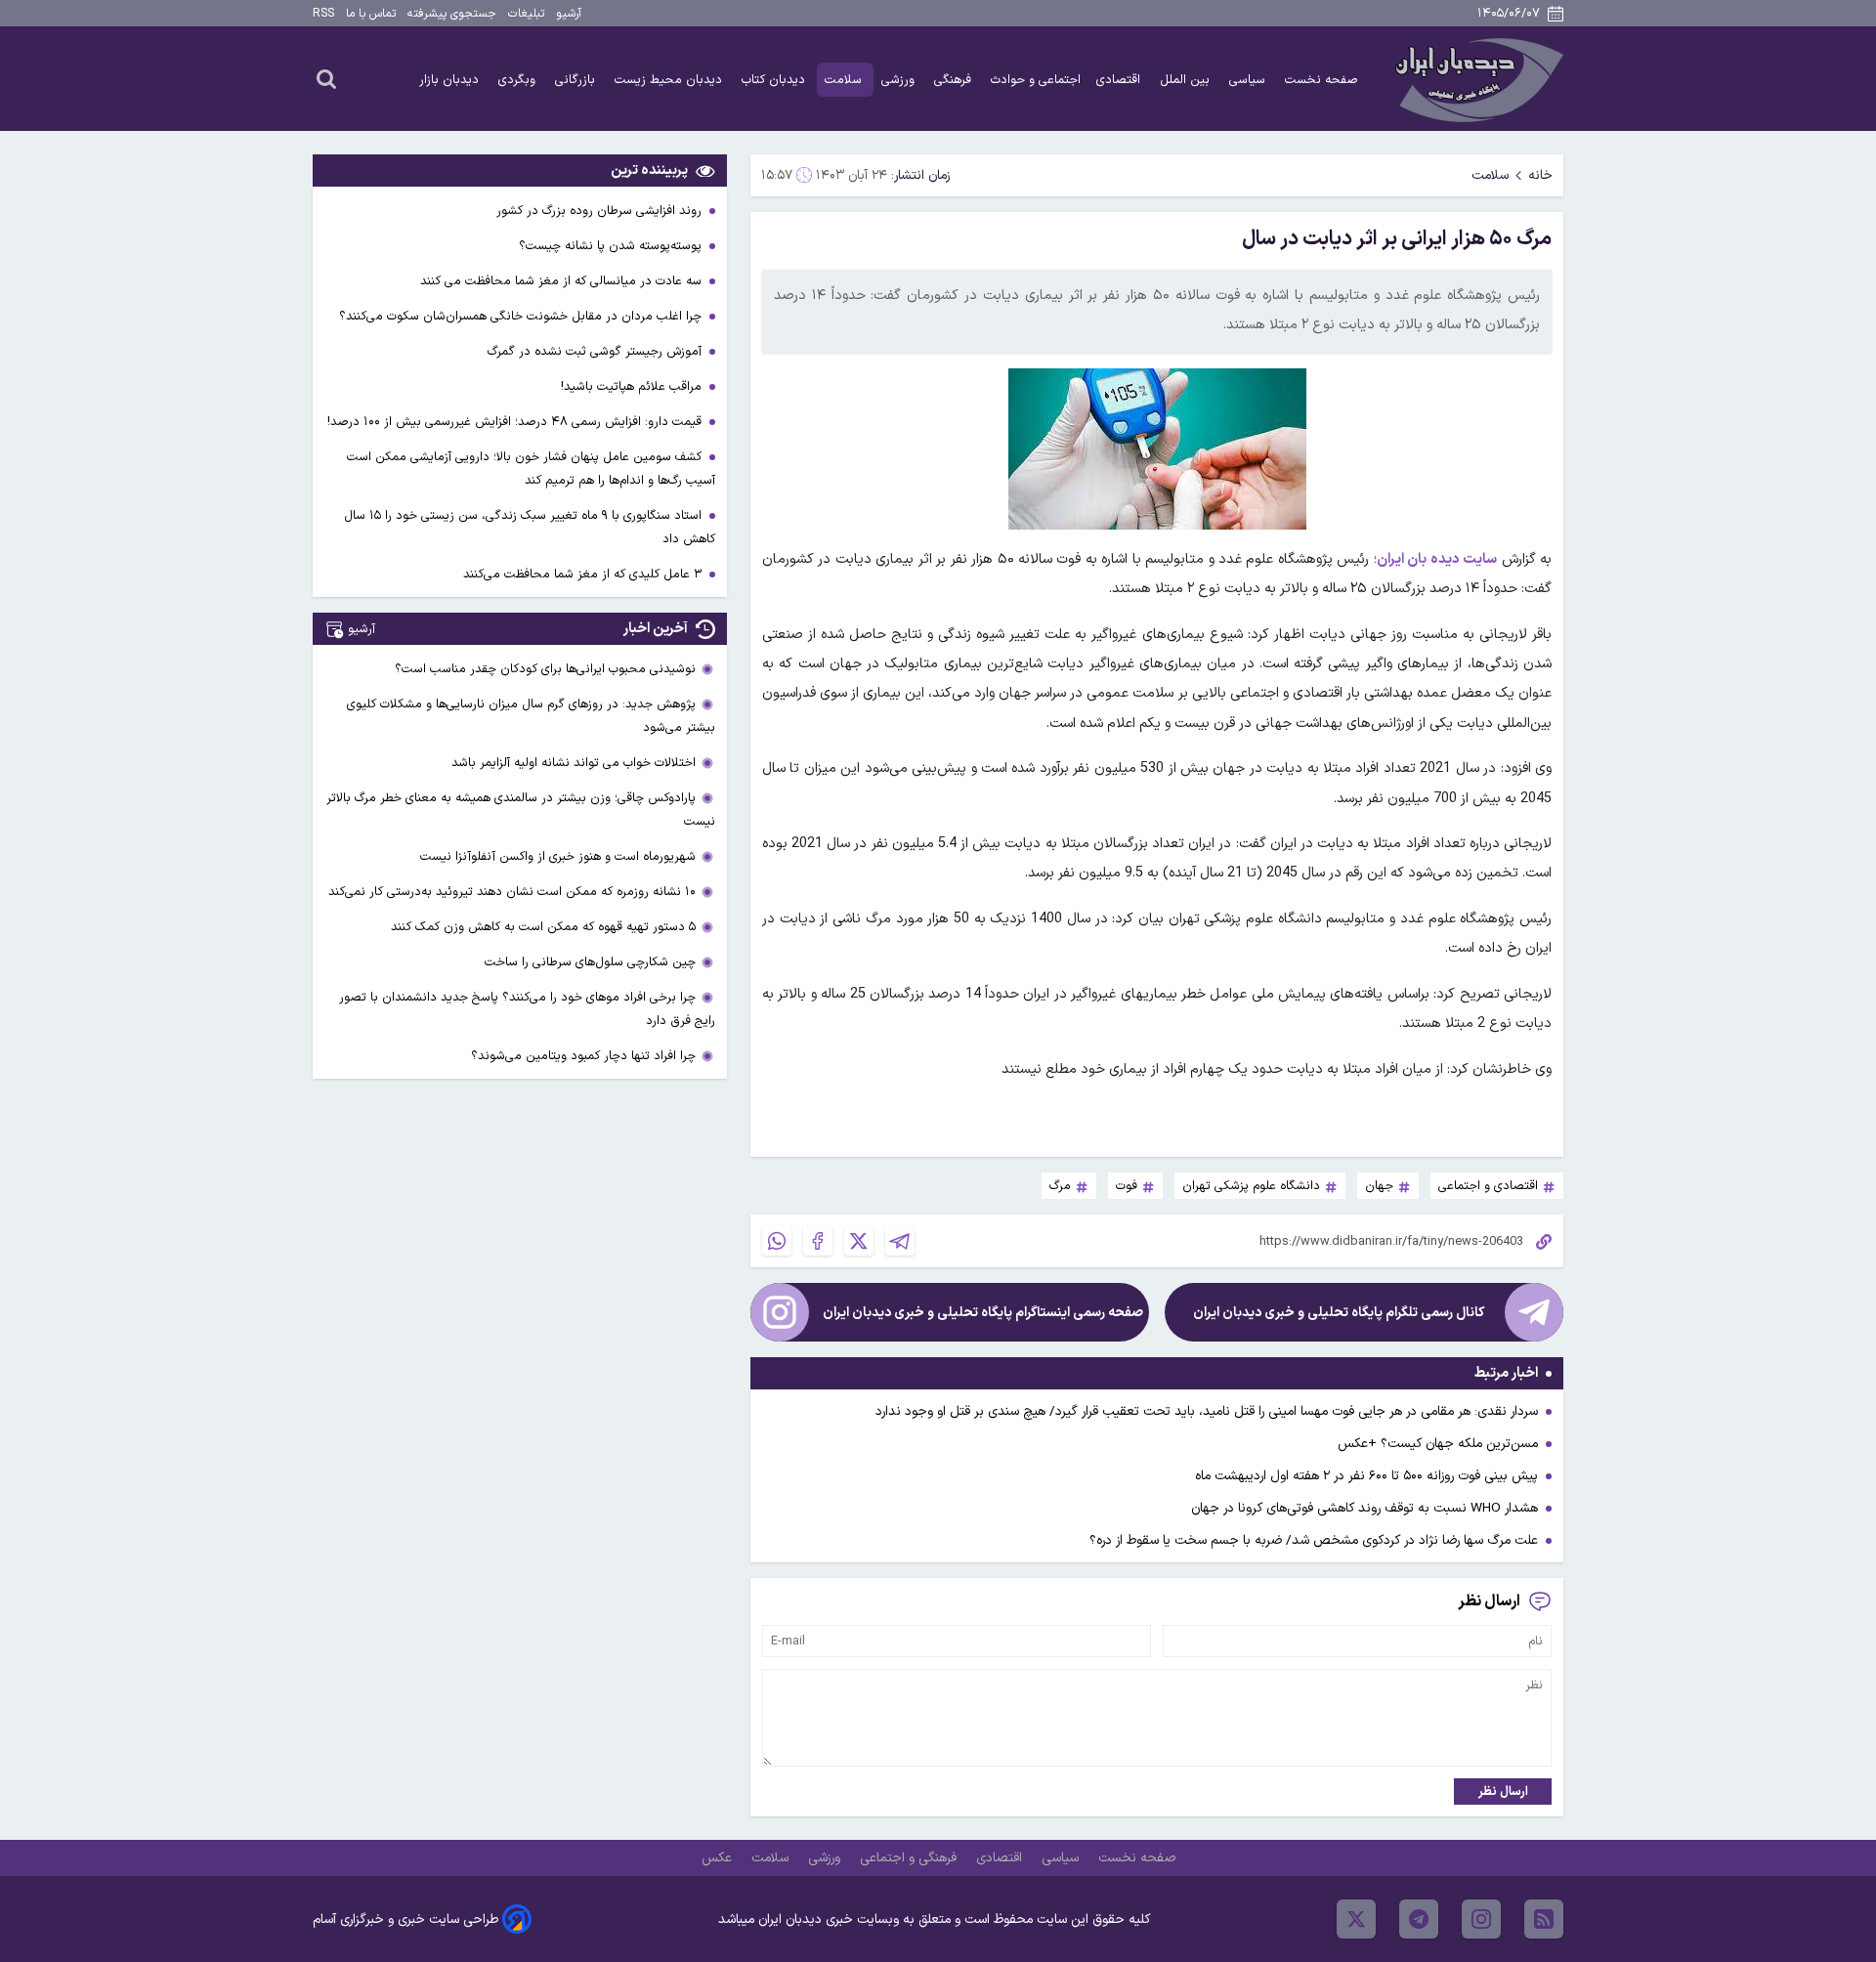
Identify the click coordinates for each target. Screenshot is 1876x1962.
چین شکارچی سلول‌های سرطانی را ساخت (590, 962)
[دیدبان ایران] (1476, 79)
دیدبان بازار (451, 80)
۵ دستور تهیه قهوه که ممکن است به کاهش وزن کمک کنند (543, 927)
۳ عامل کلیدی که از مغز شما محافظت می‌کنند (584, 574)
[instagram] (1481, 1919)
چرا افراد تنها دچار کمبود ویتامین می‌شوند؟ (583, 1056)
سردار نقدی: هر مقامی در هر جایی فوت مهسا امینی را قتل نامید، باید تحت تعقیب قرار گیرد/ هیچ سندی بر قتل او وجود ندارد (1207, 1411)
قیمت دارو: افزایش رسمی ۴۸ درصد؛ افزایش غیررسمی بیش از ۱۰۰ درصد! (516, 422)
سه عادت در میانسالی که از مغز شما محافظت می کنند (563, 281)
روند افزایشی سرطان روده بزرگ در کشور (601, 211)
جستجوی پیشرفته (452, 14)
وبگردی (519, 80)
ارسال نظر (1503, 1791)
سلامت (845, 80)
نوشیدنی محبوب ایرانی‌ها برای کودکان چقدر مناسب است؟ (545, 669)
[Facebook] (818, 1241)
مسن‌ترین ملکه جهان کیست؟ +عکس (1438, 1444)
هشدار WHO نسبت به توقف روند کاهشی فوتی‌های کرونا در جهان (1364, 1508)
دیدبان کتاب (775, 80)
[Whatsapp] (777, 1241)
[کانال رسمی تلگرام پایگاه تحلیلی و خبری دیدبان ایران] (1534, 1312)
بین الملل (1187, 80)
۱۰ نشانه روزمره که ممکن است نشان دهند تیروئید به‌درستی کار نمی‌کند (512, 892)
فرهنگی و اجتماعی (910, 1858)
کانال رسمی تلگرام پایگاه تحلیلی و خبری (1339, 1313)
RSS (323, 14)
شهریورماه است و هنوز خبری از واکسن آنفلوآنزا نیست (558, 856)
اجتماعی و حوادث (1036, 80)
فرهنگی (955, 80)
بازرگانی (577, 80)
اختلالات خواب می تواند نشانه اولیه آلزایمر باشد (574, 763)
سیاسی (1249, 80)
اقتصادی (1120, 80)
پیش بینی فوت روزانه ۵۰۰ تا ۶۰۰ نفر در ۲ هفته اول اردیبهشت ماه (1366, 1476)
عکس (719, 1858)
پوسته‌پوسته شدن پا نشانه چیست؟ (612, 246)
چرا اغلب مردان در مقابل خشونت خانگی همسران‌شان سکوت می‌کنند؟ (522, 316)
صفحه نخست (1322, 80)
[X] (859, 1241)
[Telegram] (900, 1241)
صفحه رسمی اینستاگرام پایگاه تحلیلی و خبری (983, 1313)
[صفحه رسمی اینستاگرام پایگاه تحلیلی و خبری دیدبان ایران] (780, 1312)
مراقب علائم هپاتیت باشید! (633, 386)
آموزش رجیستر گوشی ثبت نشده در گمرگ (597, 351)
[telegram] (1419, 1919)
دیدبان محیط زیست (670, 80)
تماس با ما (371, 14)
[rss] (1544, 1919)
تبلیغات (526, 14)
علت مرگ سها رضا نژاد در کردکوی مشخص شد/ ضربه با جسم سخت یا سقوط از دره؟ (1314, 1540)
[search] (326, 78)
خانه (1540, 175)
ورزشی (900, 80)
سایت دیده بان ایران (1437, 559)
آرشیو (569, 14)
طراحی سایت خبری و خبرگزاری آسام (405, 1919)
